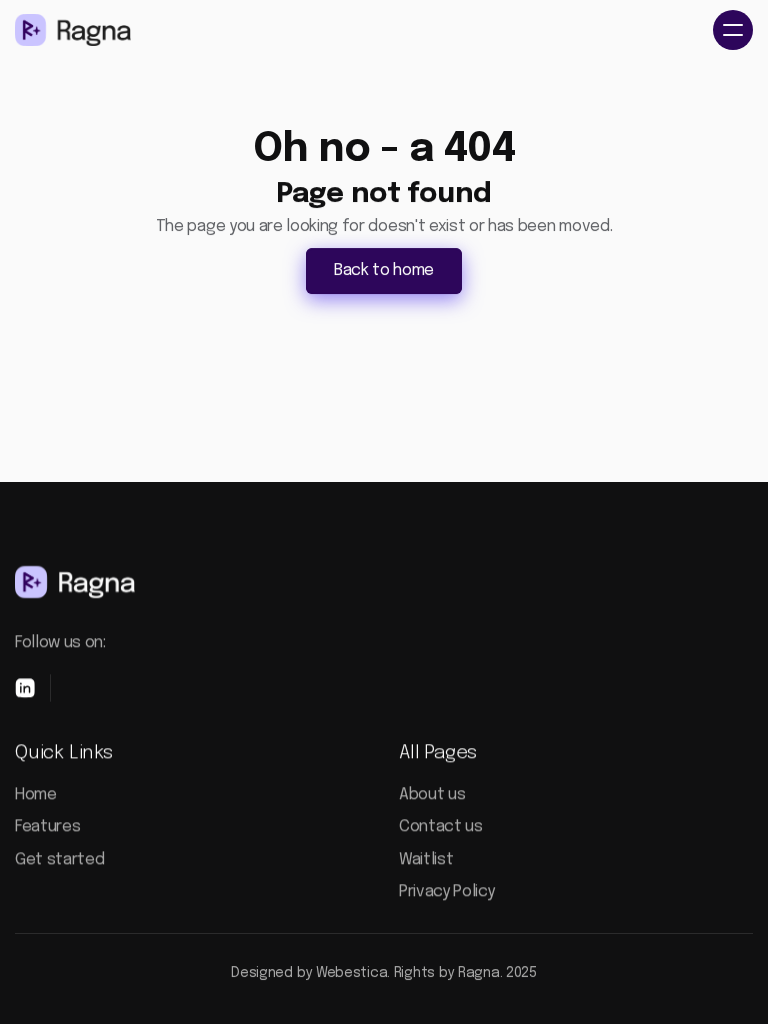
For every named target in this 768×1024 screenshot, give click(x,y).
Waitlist (426, 859)
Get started (59, 859)
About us (432, 794)
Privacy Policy (447, 891)
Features (47, 826)
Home (36, 794)
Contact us (441, 826)
